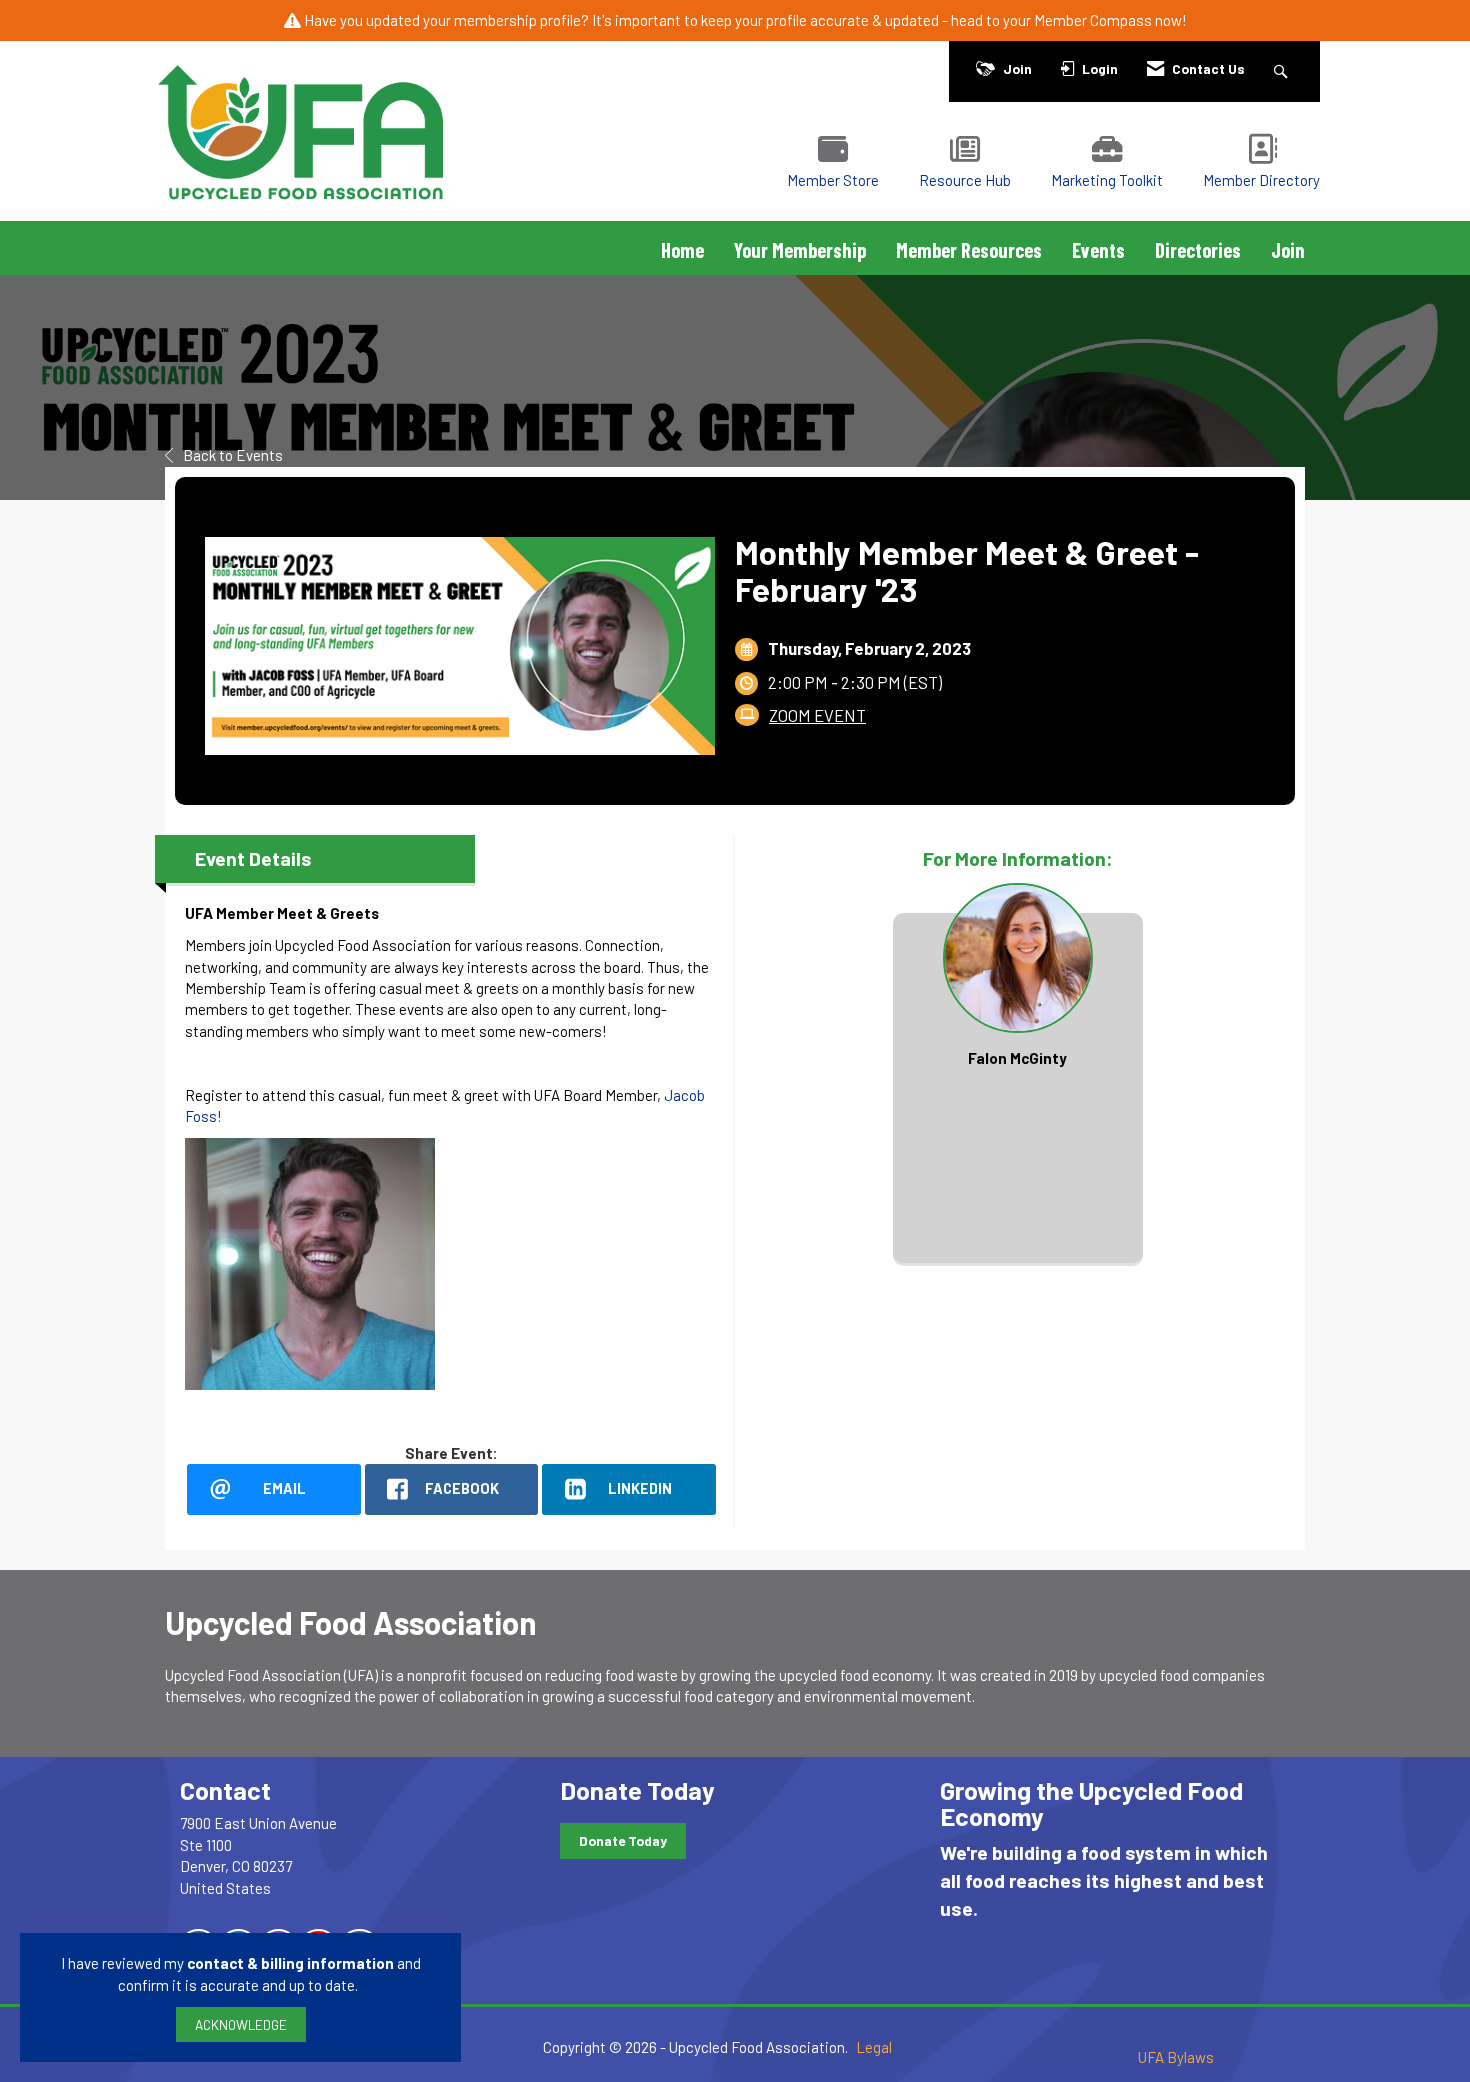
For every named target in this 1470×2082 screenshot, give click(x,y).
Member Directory (1261, 180)
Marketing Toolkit (1107, 180)
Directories (1198, 250)
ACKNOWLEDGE (241, 2024)
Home (682, 250)
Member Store (833, 180)
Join (1288, 250)
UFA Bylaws (1176, 2057)
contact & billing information (290, 1963)
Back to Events (233, 455)
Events (1098, 250)
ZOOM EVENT (817, 715)
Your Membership (800, 250)
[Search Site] (1283, 68)
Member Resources (969, 250)
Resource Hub (965, 180)
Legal (874, 2047)
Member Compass (1093, 20)
